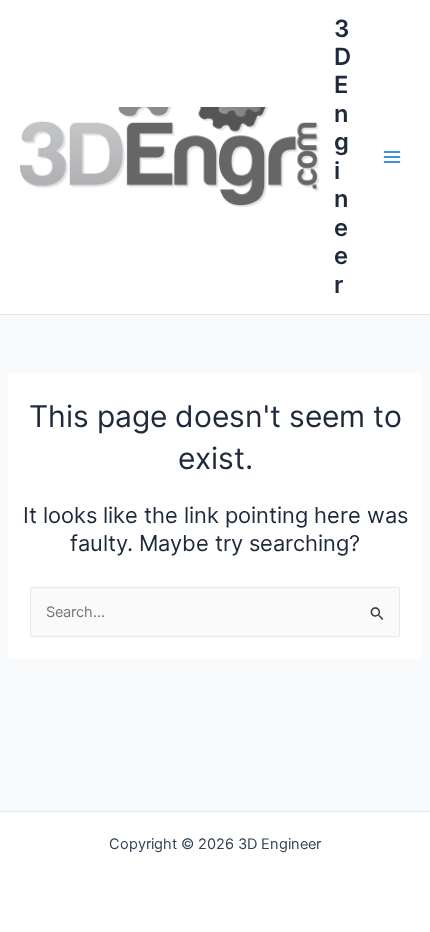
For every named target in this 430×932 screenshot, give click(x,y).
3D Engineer (342, 156)
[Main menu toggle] (392, 157)
